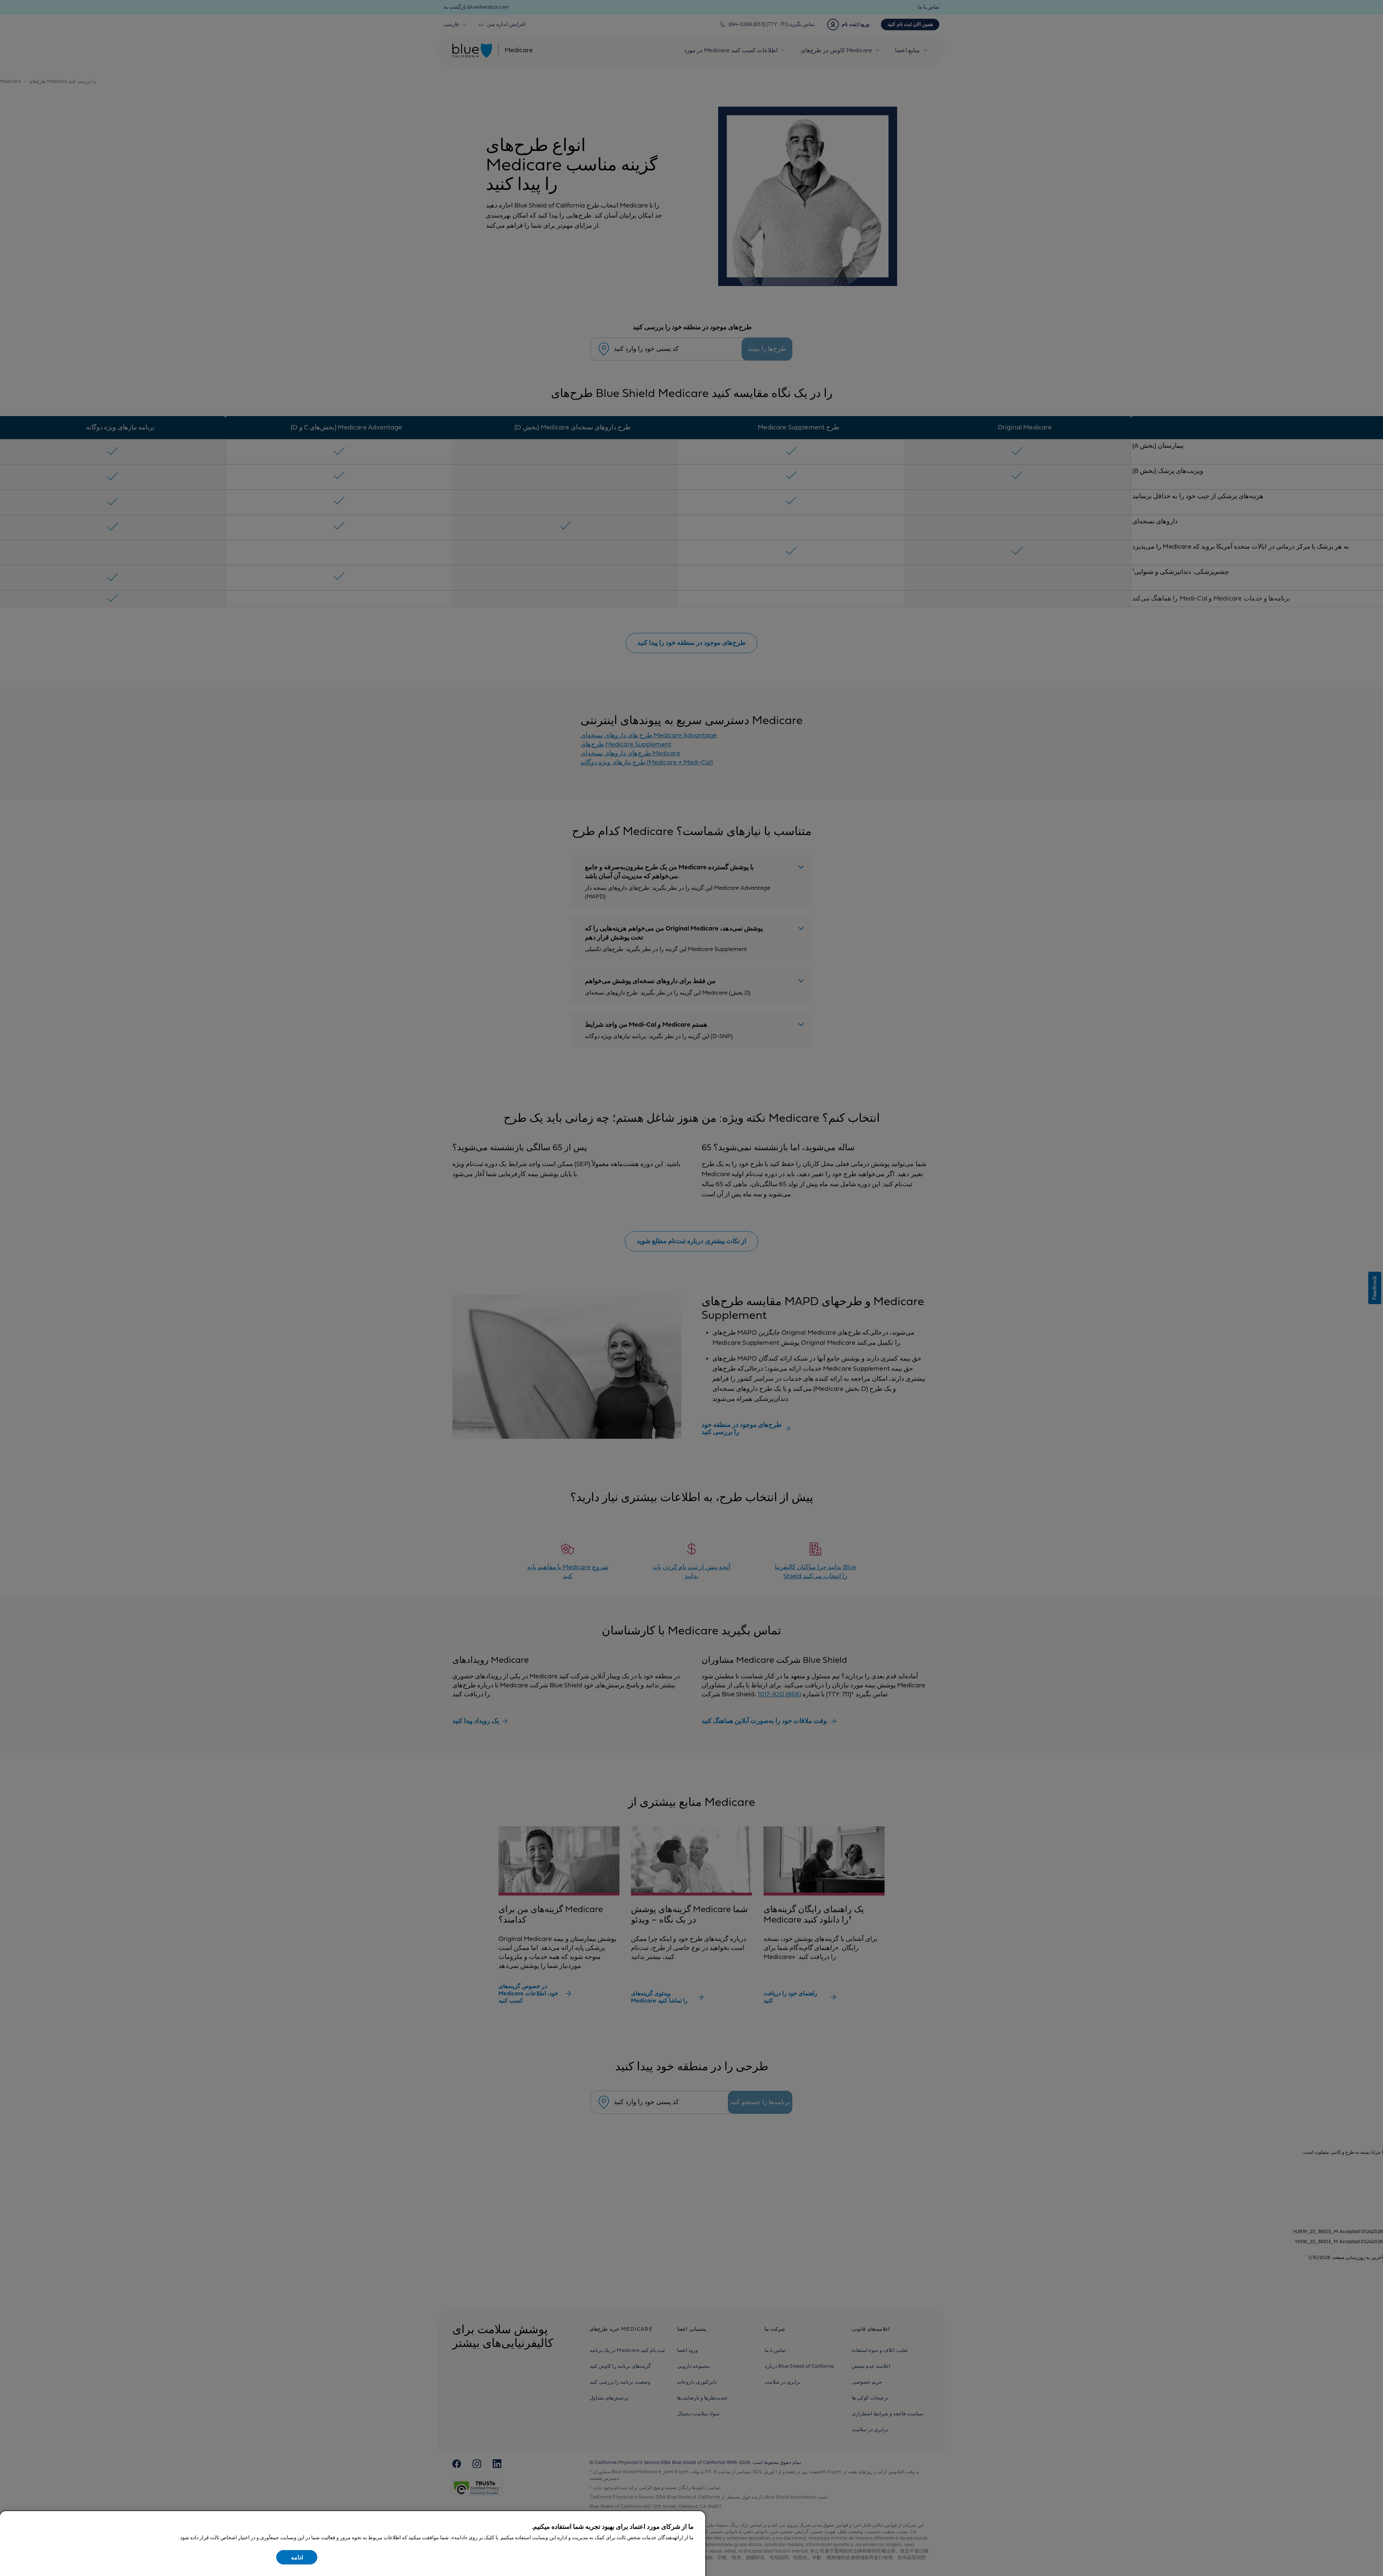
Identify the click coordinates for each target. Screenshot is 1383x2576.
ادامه (297, 2558)
